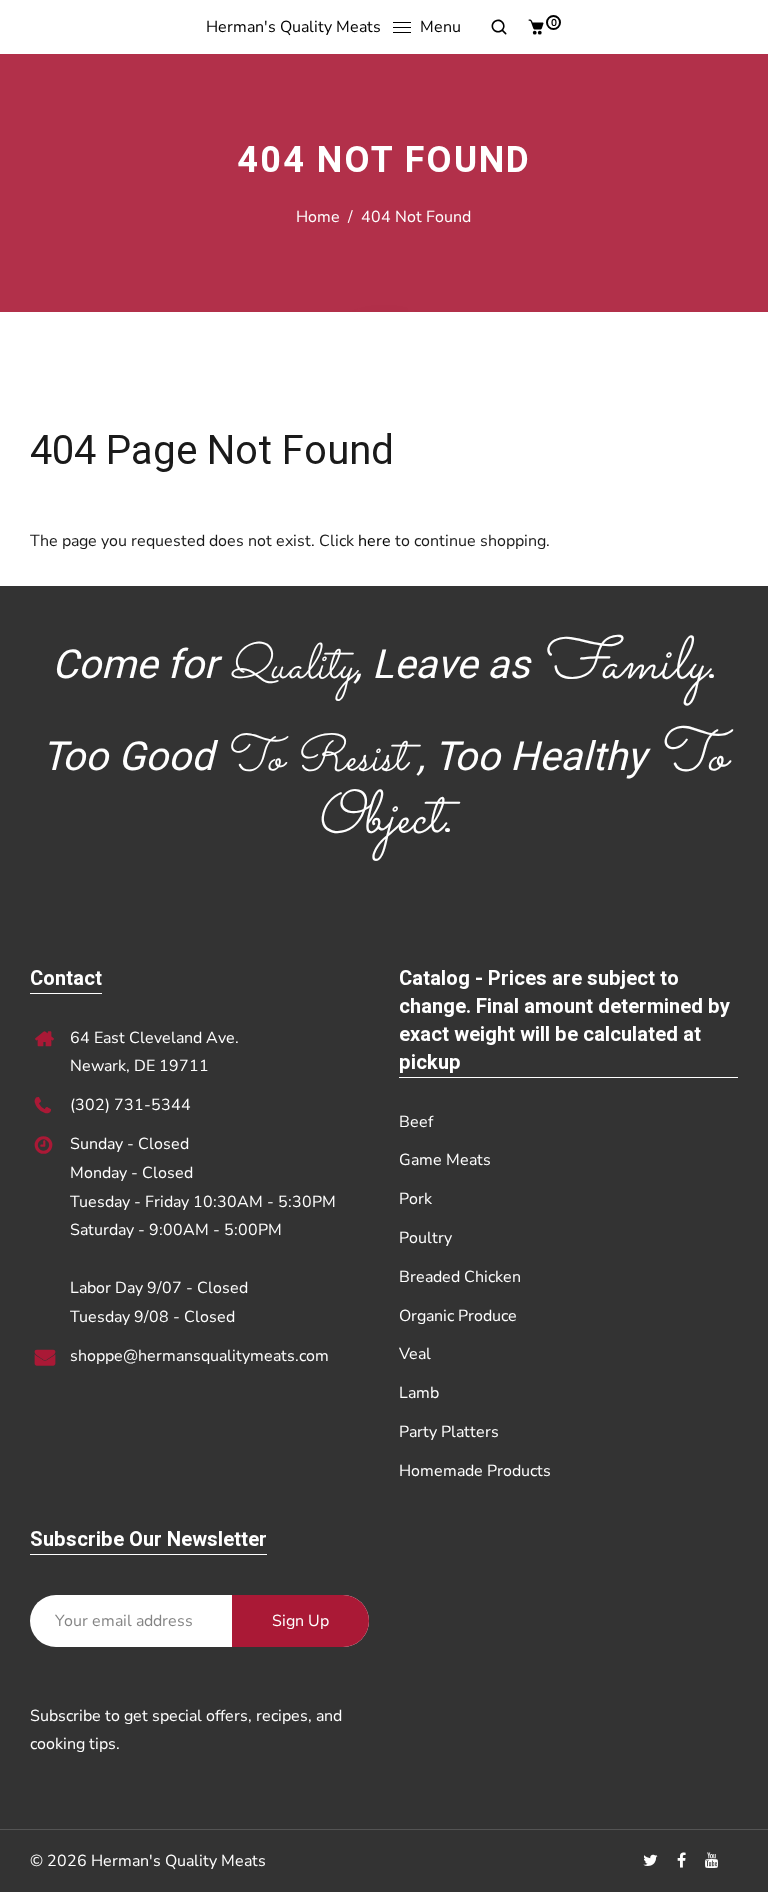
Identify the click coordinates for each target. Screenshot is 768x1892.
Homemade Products (475, 1471)
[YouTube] (714, 1861)
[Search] (491, 27)
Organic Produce (458, 1316)
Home (318, 217)
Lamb (419, 1393)
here (374, 541)
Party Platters (449, 1432)
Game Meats (445, 1160)
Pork (415, 1199)
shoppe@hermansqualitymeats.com (199, 1356)
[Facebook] (683, 1861)
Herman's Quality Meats (293, 27)
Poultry (425, 1238)
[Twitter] (652, 1861)
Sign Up (300, 1621)
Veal (415, 1354)
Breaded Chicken (460, 1277)
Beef (416, 1122)
